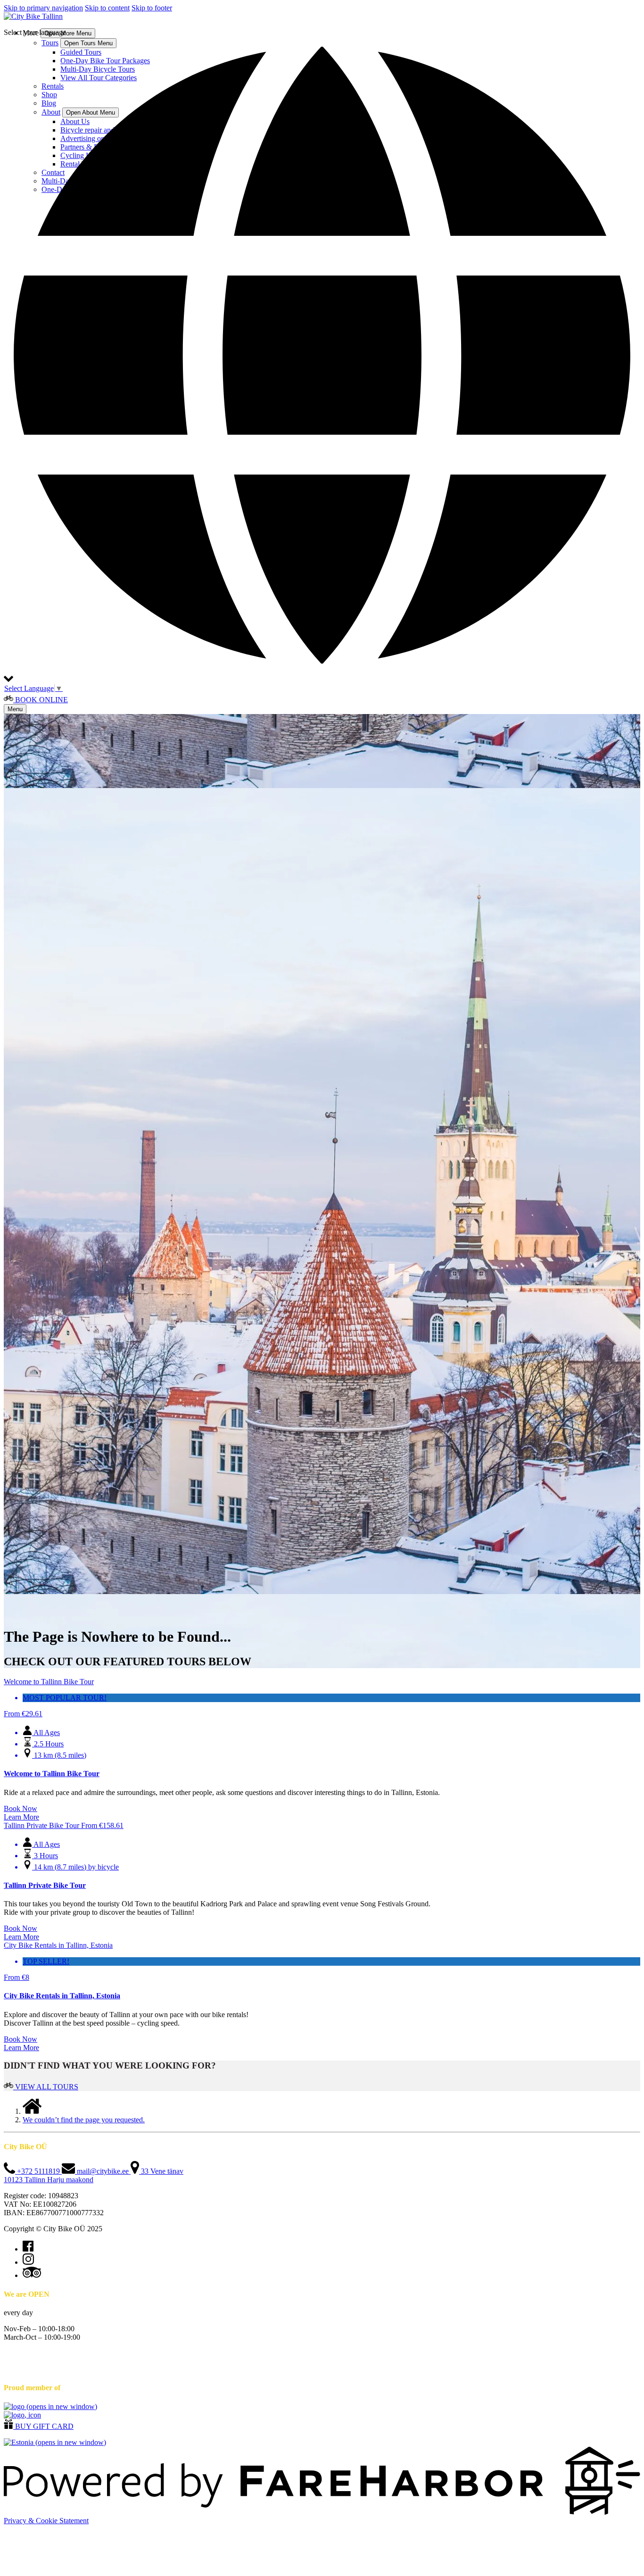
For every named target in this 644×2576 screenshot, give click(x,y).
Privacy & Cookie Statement (46, 2521)
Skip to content (107, 8)
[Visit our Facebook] (28, 2249)
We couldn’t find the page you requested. (84, 2120)
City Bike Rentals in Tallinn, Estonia (62, 1996)
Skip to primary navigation (43, 8)
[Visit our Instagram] (28, 2262)
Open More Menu (68, 33)
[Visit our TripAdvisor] (32, 2275)
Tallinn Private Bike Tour (45, 1885)
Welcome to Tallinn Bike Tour (52, 1774)
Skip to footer (152, 8)
